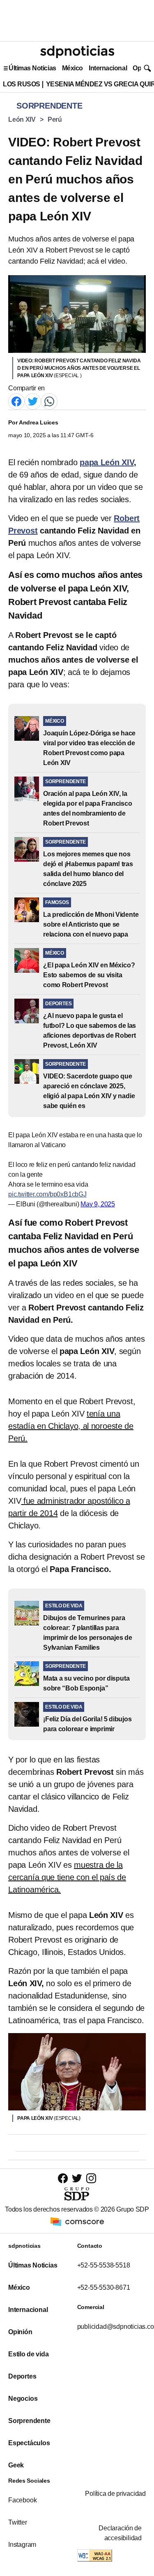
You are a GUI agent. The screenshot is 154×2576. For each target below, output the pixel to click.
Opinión (20, 2332)
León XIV (22, 119)
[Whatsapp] (49, 401)
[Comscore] (77, 2221)
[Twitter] (33, 401)
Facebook (22, 2500)
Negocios (23, 2399)
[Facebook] (16, 401)
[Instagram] (91, 2178)
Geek (16, 2465)
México (72, 68)
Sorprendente (29, 2421)
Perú (55, 119)
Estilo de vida (28, 2354)
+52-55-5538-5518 (104, 2265)
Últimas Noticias (32, 68)
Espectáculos (29, 2443)
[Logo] (77, 52)
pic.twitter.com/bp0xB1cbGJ (47, 1194)
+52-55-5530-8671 (104, 2287)
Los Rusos (22, 84)
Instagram (22, 2545)
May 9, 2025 (98, 1204)
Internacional (108, 68)
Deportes (22, 2376)
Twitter (18, 2522)
